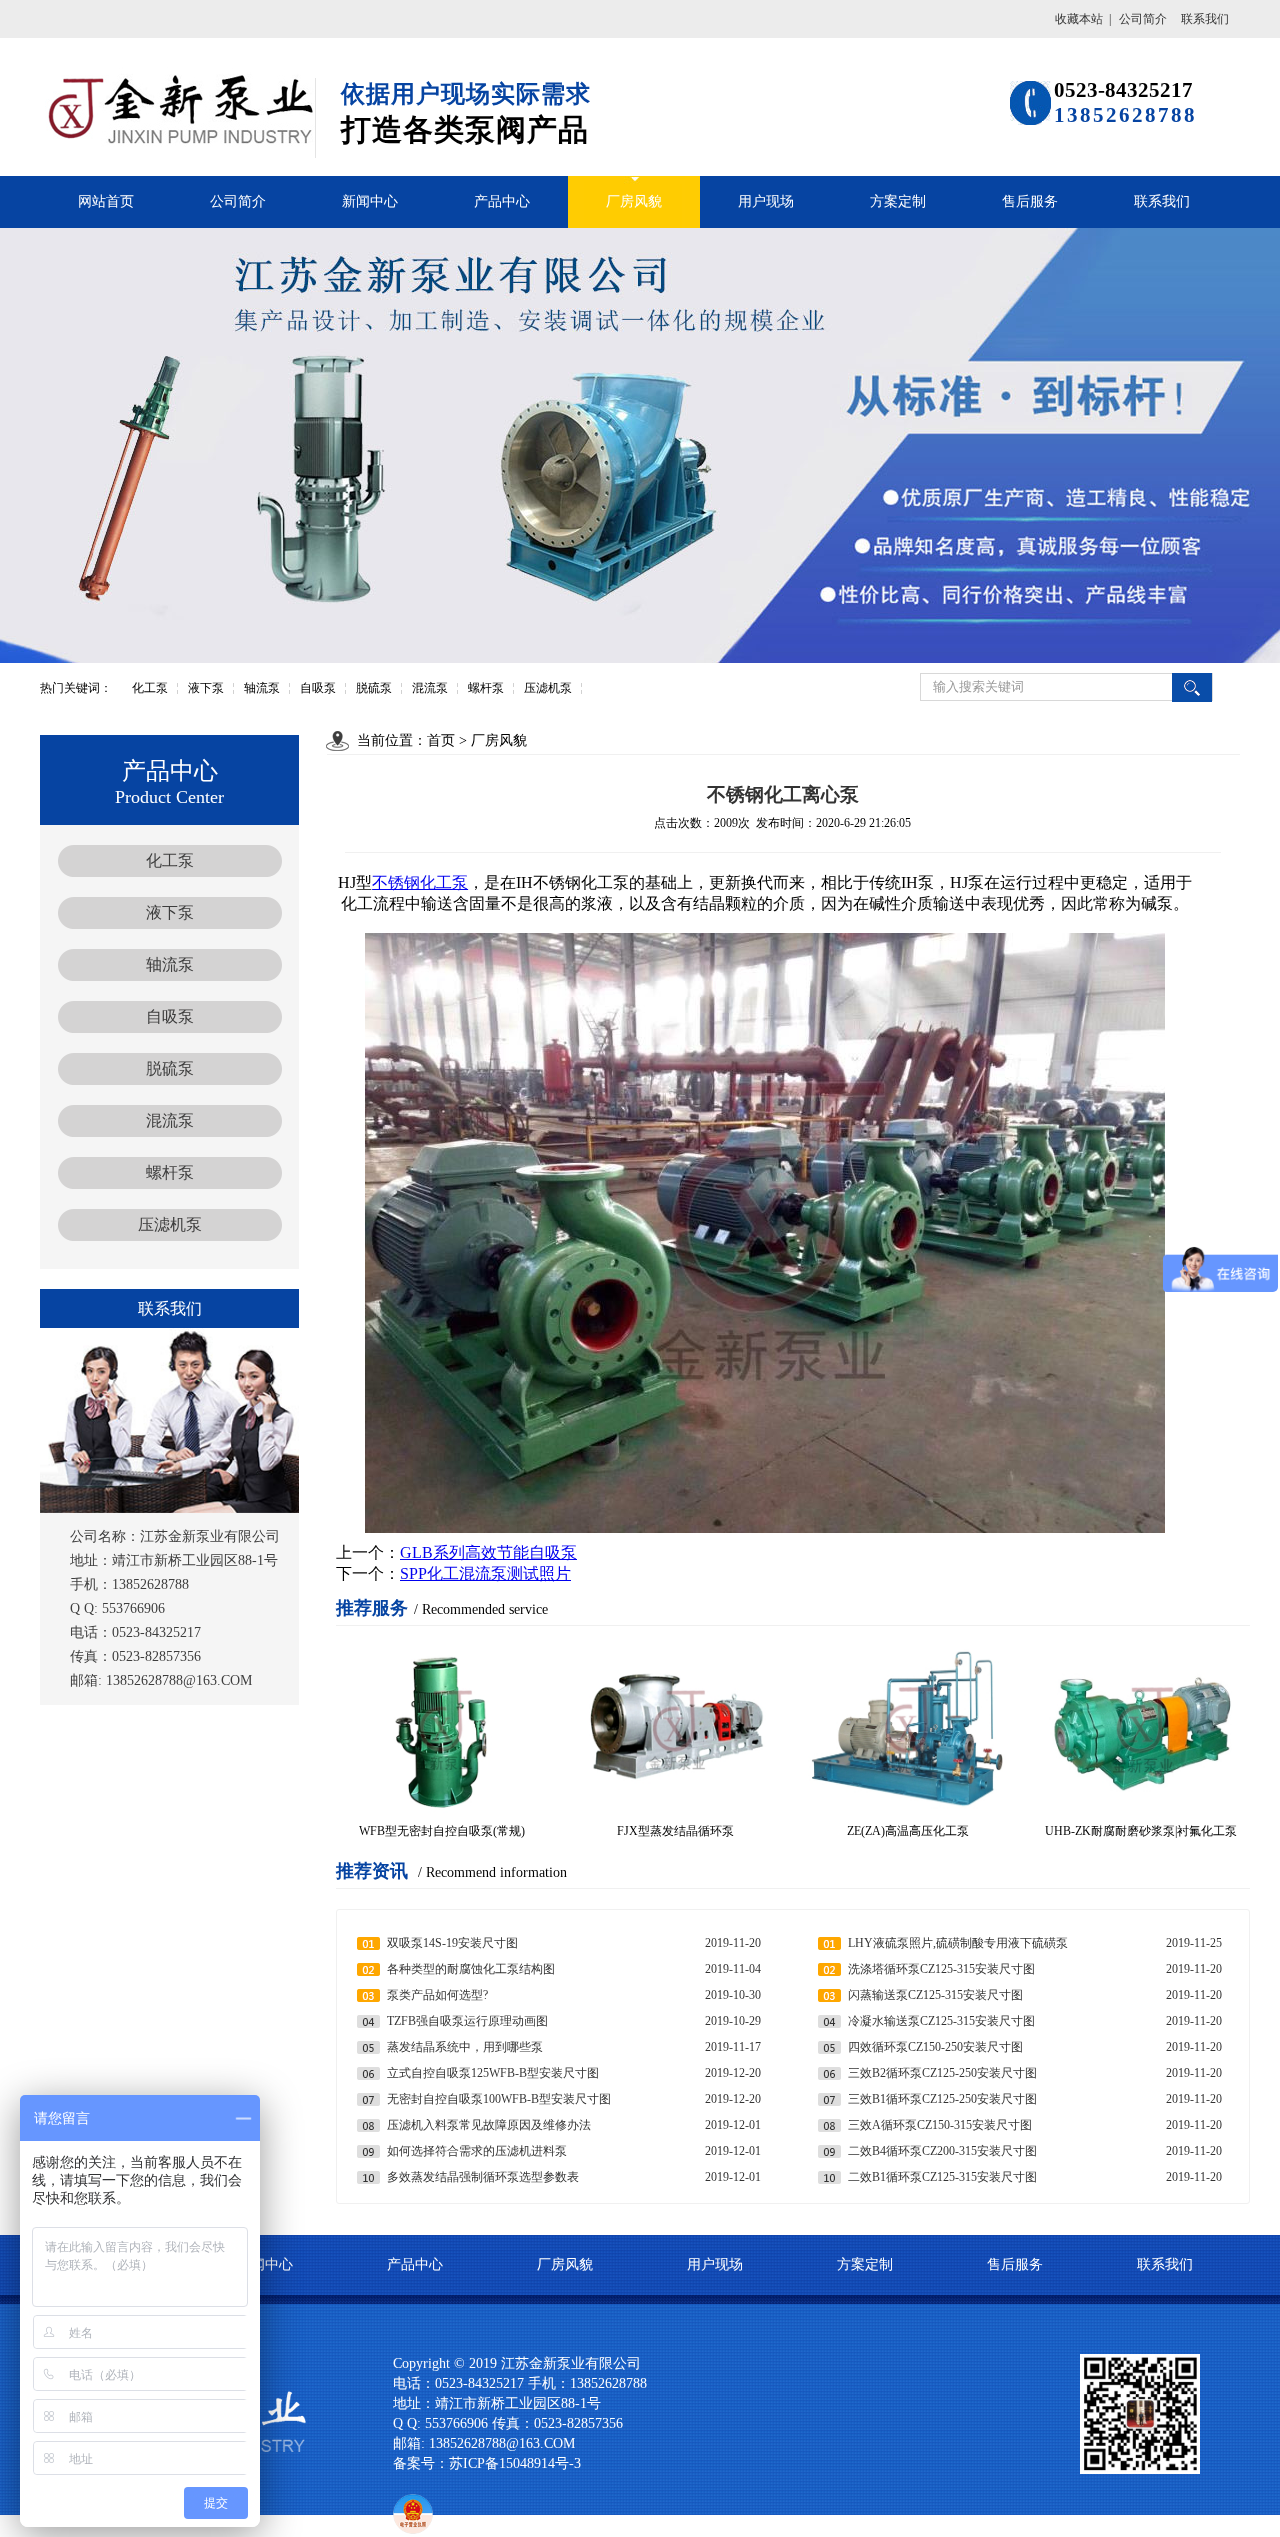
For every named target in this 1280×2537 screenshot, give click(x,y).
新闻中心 (370, 201)
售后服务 (1030, 201)
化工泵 (150, 688)
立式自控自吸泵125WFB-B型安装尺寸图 (493, 2073)
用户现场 (766, 201)
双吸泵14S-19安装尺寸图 (452, 1943)
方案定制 (898, 201)
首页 (441, 740)
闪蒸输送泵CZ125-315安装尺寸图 (935, 1995)
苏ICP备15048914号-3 (521, 2463)
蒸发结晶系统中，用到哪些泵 (465, 2047)
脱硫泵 (374, 688)
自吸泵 (318, 688)
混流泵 (430, 688)
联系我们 (1205, 19)
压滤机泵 (548, 688)
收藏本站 (1079, 19)
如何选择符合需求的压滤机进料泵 (477, 2151)
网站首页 (106, 201)
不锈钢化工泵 (420, 882)
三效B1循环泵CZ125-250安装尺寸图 (942, 2099)
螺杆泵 (486, 688)
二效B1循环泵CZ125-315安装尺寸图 (942, 2177)
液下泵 (206, 688)
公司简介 (1143, 19)
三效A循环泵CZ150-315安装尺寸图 (940, 2125)
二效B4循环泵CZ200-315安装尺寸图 (942, 2151)
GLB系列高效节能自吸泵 (488, 1552)
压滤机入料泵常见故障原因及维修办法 (489, 2125)
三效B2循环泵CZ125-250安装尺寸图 (942, 2073)
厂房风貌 (634, 201)
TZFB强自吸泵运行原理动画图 (467, 2021)
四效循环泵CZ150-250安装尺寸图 (935, 2047)
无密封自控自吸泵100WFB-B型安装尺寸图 (499, 2099)
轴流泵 (262, 688)
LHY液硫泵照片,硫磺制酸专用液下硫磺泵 (958, 1943)
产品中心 (502, 201)
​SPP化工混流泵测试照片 (485, 1573)
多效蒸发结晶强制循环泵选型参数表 (483, 2177)
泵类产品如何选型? (437, 1995)
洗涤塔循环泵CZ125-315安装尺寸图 (941, 1969)
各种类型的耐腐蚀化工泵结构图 (471, 1969)
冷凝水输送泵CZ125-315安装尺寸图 (941, 2021)
